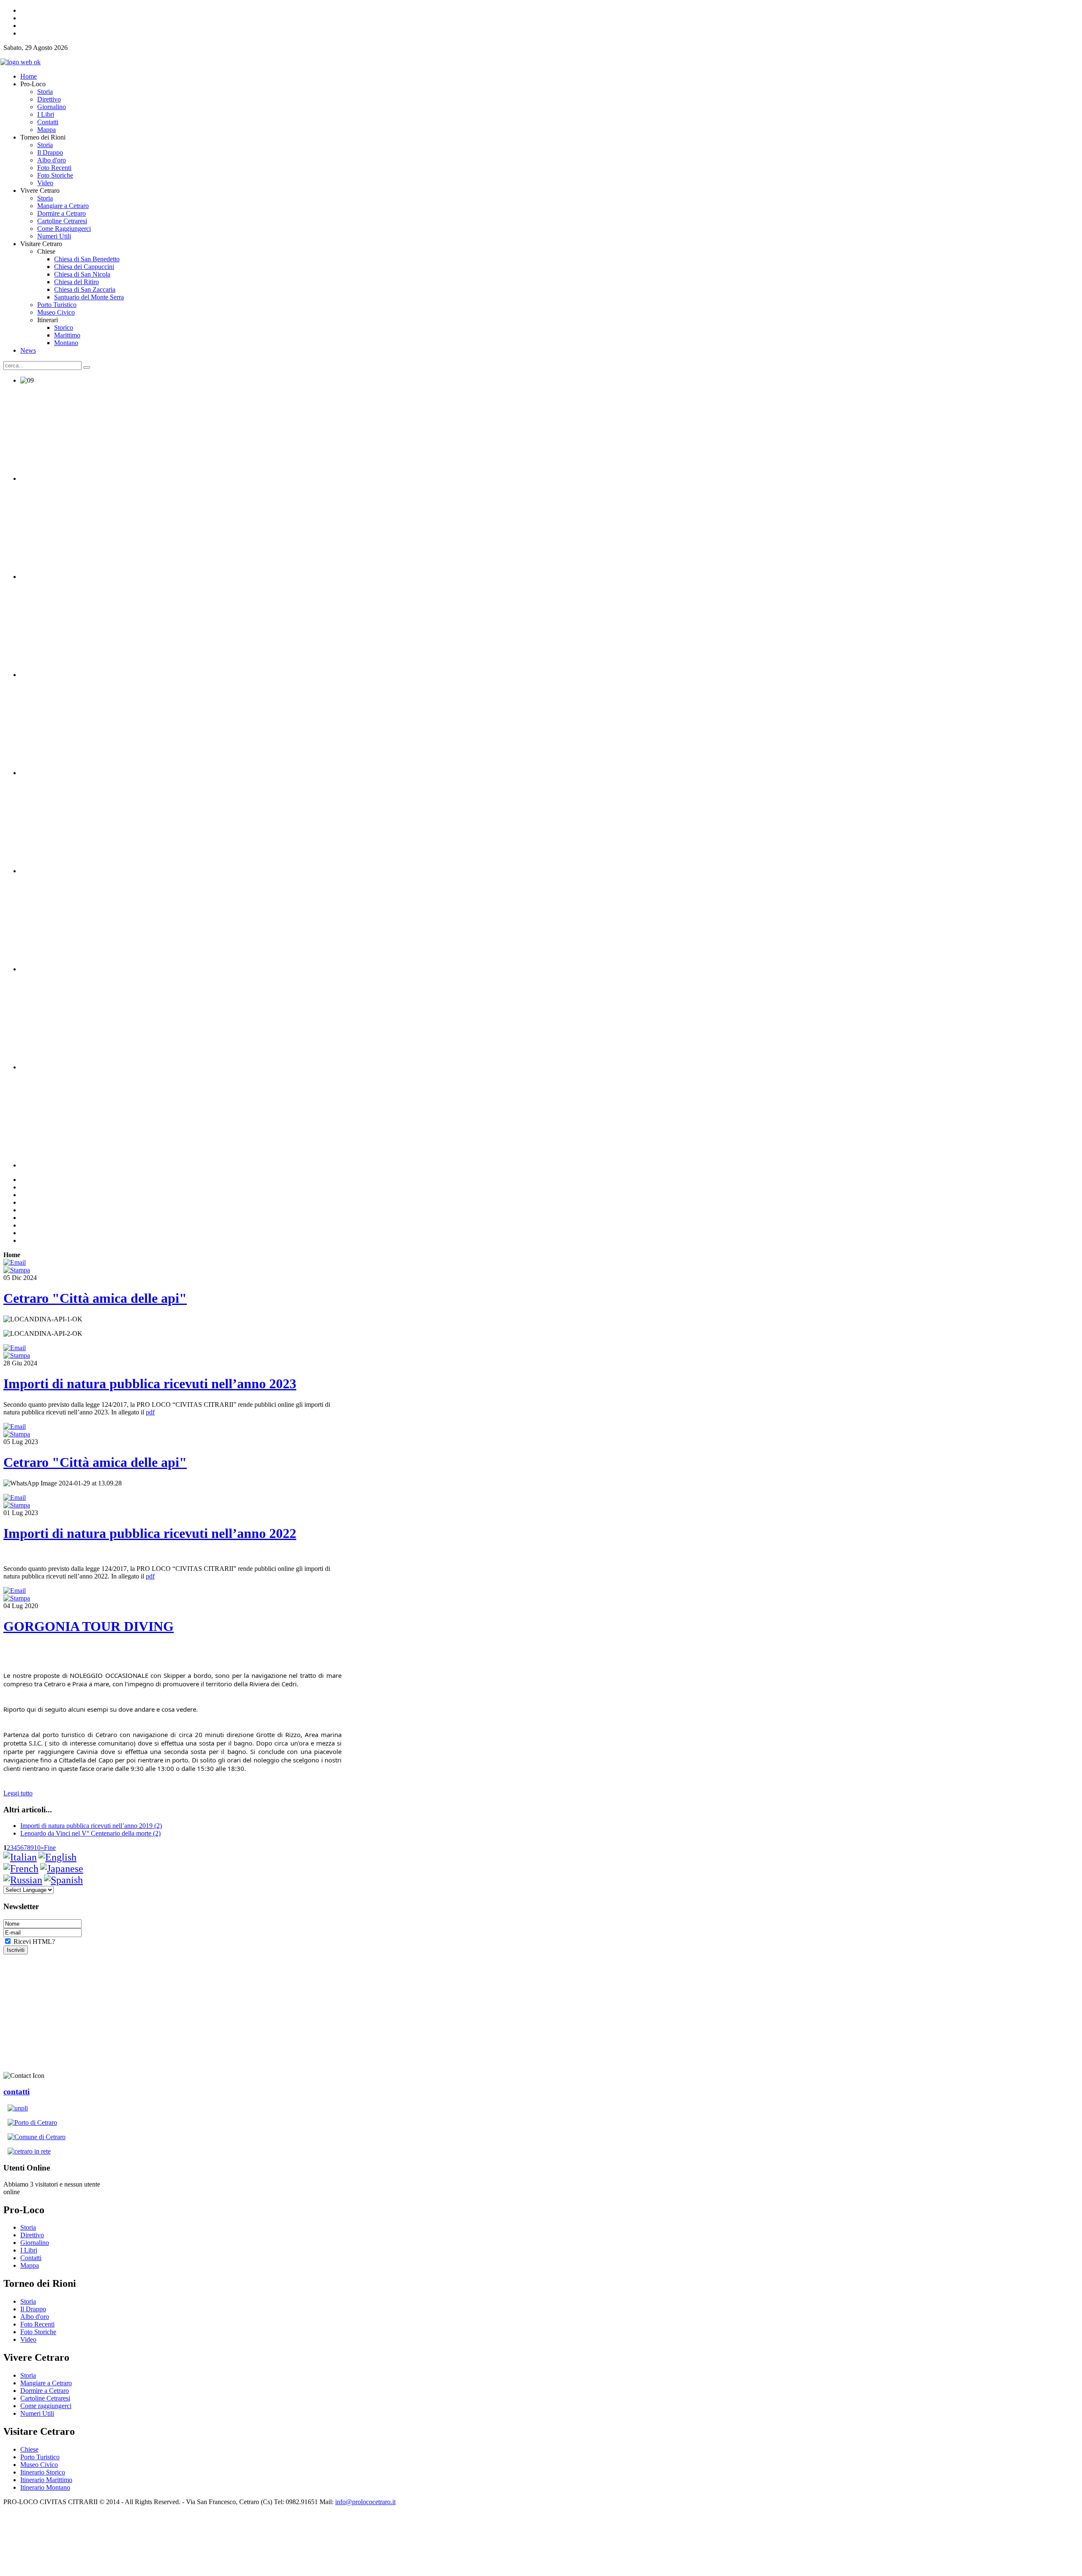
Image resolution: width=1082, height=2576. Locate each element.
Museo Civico (39, 2465)
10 (37, 1848)
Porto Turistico (40, 2457)
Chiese (29, 2449)
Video (28, 2339)
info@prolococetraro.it (365, 2502)
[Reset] (87, 367)
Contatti (31, 2258)
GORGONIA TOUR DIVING (89, 1626)
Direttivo (32, 2235)
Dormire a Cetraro (45, 2391)
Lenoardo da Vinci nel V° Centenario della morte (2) (90, 1833)
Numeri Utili (37, 2413)
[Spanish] (63, 1880)
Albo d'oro (35, 2317)
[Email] (15, 1262)
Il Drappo (33, 2309)
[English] (57, 1857)
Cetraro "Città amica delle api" (95, 1298)
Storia (28, 2227)
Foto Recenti (37, 2324)
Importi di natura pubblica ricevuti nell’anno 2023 (150, 1384)
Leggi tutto (18, 1793)
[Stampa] (17, 1270)
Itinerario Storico (43, 2472)
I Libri (29, 2250)
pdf (150, 1412)
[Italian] (20, 1857)
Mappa (30, 2265)
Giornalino (35, 2243)
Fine (50, 1848)
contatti (16, 2092)
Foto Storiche (38, 2332)
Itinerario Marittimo (46, 2480)
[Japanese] (62, 1869)
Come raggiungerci (46, 2406)
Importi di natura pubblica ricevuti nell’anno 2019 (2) (91, 1826)
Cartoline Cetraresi (45, 2398)
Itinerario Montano (45, 2487)
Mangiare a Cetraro (46, 2383)
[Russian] (23, 1880)
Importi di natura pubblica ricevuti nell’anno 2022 (150, 1533)
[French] (21, 1869)
